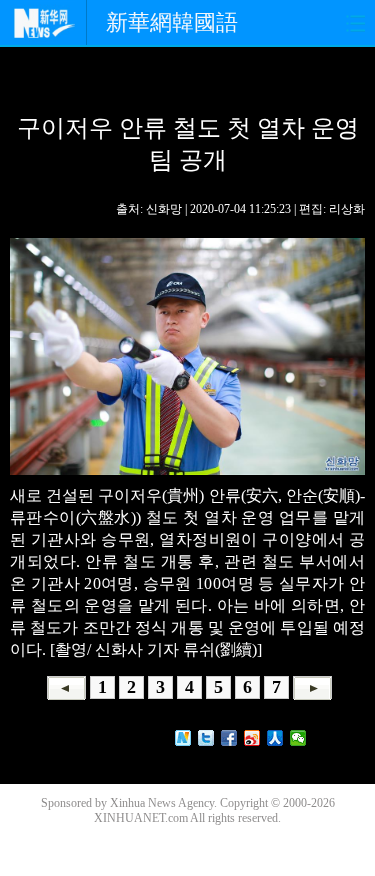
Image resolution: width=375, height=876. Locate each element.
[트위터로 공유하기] (206, 738)
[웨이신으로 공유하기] (298, 738)
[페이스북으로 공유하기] (229, 738)
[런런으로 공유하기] (275, 738)
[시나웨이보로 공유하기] (252, 738)
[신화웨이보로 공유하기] (183, 738)
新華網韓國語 (172, 22)
